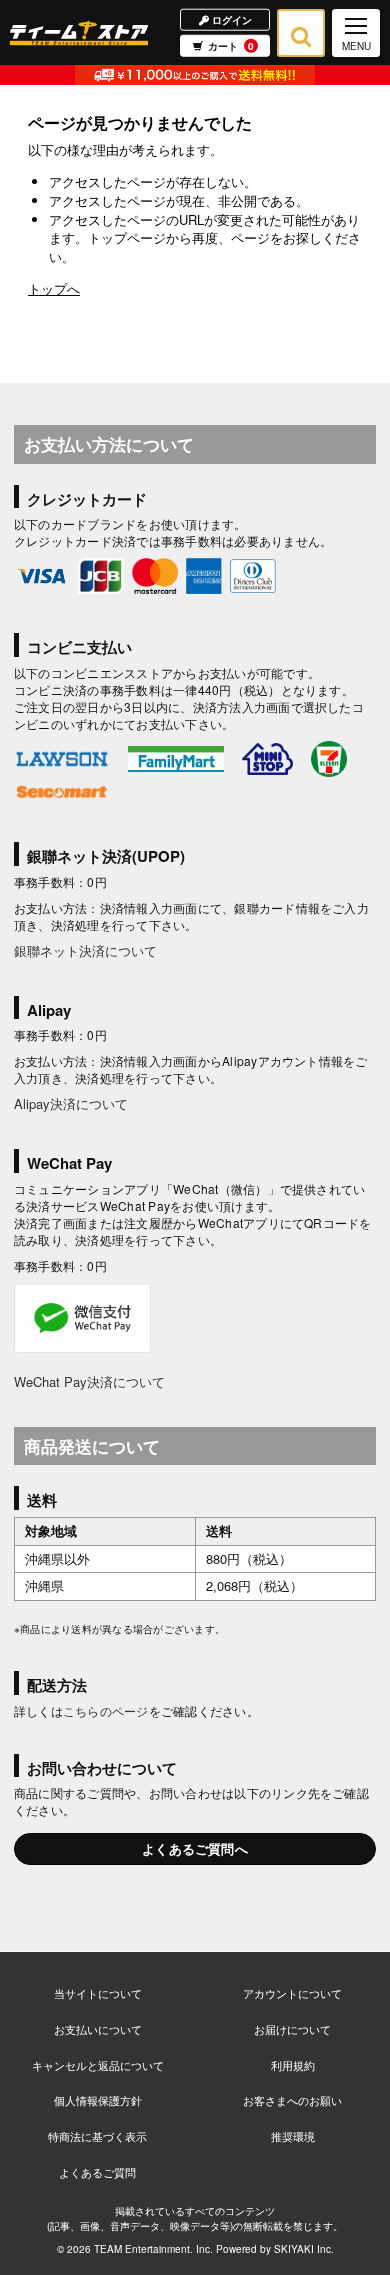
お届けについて (292, 2029)
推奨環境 (293, 2136)
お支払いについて (98, 2029)
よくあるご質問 (97, 2172)
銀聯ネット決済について (85, 950)
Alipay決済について (71, 1103)
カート (231, 46)
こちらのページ (106, 1710)
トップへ (54, 288)
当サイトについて (98, 1993)
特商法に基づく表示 (97, 2136)
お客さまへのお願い (292, 2100)
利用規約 (293, 2065)
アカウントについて (292, 1993)
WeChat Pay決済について (89, 1381)
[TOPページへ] (79, 32)
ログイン (230, 19)
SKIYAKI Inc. (304, 2249)
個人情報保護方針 (98, 2100)
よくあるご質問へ (195, 1848)
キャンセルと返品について (98, 2065)
